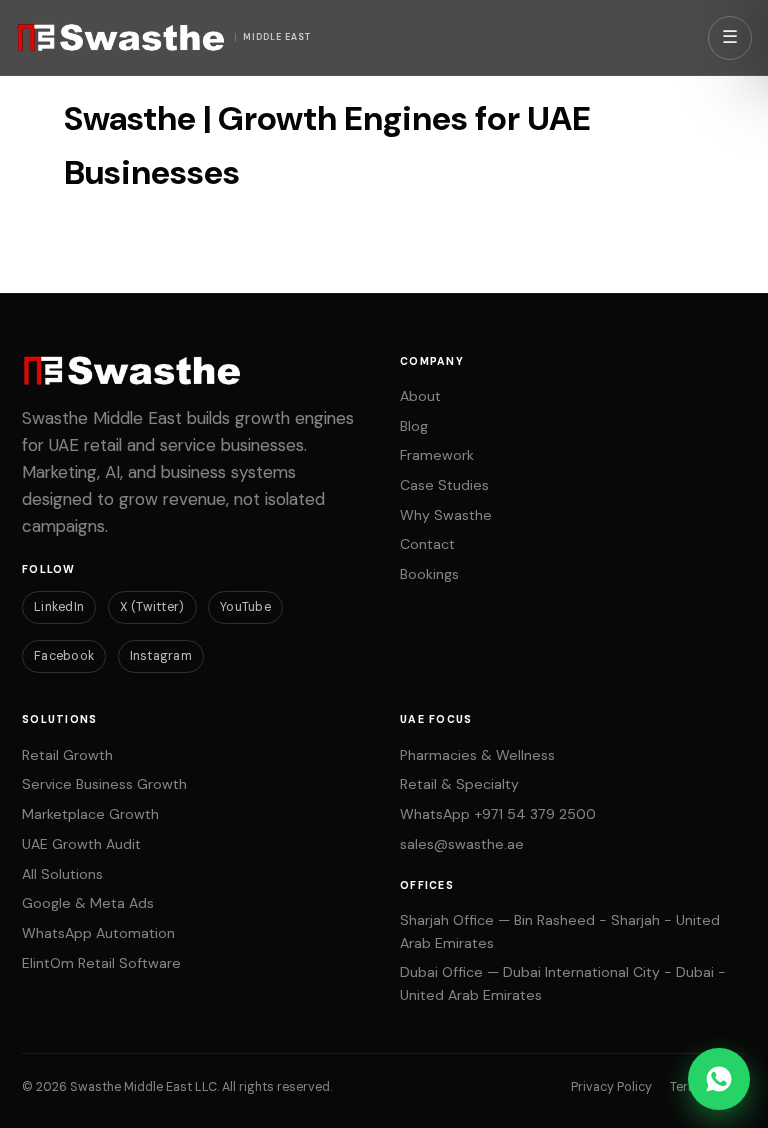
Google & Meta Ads (88, 903)
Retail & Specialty (459, 784)
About (420, 396)
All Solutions (62, 874)
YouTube (245, 607)
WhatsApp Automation (98, 933)
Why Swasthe (446, 515)
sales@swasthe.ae (462, 844)
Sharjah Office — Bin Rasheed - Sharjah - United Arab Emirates (560, 931)
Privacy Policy (611, 1087)
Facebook (64, 656)
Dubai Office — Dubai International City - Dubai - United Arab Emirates (563, 983)
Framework (437, 455)
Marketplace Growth (90, 814)
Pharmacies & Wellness (477, 755)
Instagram (161, 656)
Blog (414, 426)
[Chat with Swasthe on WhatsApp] (719, 1079)
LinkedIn (59, 607)
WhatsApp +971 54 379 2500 (498, 814)
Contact (427, 544)
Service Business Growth (104, 784)
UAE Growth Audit (81, 844)
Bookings (429, 574)
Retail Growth (67, 755)
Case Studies (444, 485)
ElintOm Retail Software (101, 963)
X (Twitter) (152, 607)
